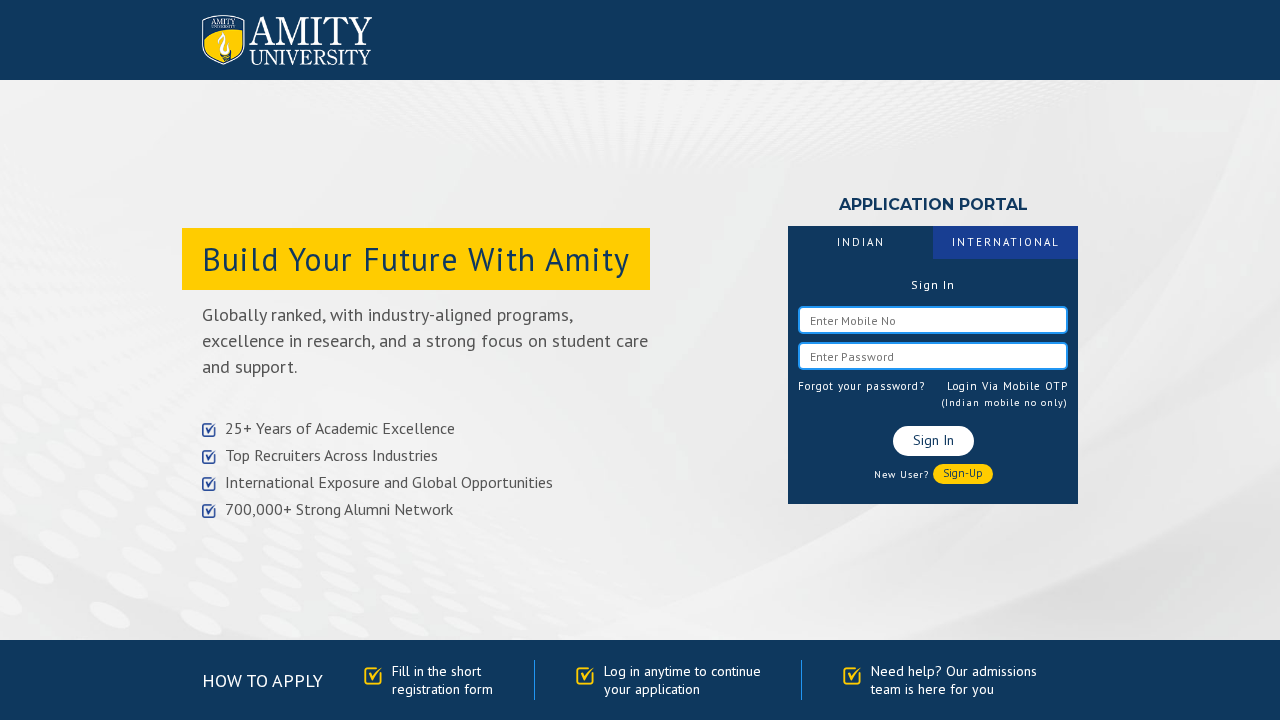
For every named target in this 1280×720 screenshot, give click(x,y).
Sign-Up (963, 473)
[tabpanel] (933, 381)
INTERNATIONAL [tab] (1006, 242)
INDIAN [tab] (861, 242)
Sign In (933, 440)
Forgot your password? (861, 386)
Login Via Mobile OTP (1007, 386)
